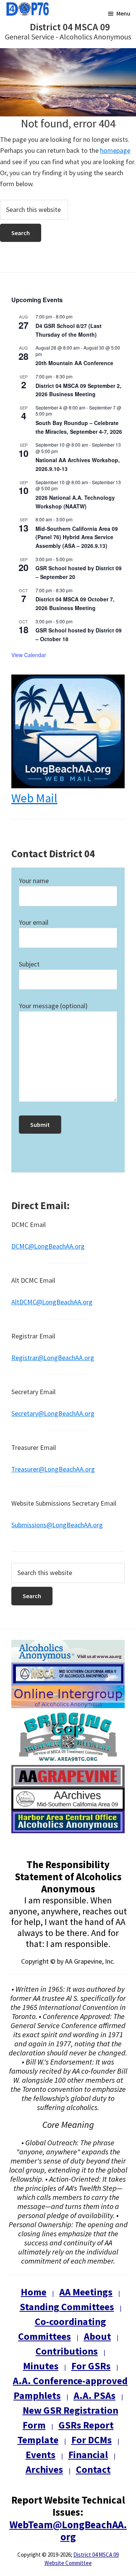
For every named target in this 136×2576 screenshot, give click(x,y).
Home (34, 2292)
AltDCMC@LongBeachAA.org (52, 1302)
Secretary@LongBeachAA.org (53, 1413)
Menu (123, 13)
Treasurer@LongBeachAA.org (53, 1469)
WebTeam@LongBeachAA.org (68, 2531)
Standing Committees (67, 2307)
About (97, 2336)
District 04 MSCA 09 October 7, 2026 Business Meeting (75, 603)
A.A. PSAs (95, 2395)
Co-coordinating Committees (62, 2329)
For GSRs (91, 2366)
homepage (115, 150)
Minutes (41, 2366)
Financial (88, 2454)
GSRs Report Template (66, 2432)
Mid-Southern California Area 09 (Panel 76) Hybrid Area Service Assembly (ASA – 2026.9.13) (77, 537)
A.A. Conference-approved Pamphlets (70, 2388)
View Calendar (29, 655)
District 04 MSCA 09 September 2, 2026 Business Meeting (78, 390)
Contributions (67, 2351)
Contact (93, 2469)
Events (41, 2454)
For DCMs (92, 2440)
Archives (44, 2469)
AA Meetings (86, 2292)
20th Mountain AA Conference (74, 363)
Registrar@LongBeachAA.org (53, 1358)
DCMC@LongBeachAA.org (48, 1246)
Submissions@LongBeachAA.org (57, 1525)
